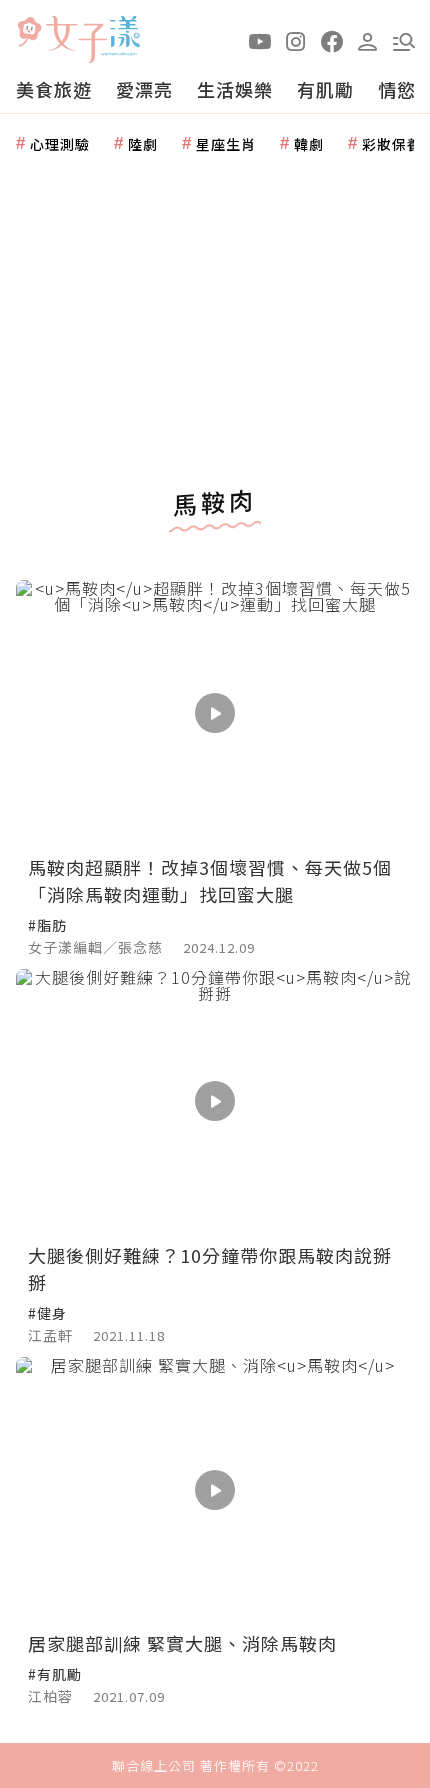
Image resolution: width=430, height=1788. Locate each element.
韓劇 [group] (309, 144)
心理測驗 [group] (60, 144)
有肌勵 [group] (325, 89)
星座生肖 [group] (226, 144)
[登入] (368, 40)
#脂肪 (47, 925)
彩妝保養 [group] (392, 144)
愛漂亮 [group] (144, 89)
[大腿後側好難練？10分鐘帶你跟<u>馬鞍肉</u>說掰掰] (215, 1101)
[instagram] (296, 40)
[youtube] (260, 40)
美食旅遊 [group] (54, 89)
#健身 (47, 1313)
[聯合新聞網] (29, 32)
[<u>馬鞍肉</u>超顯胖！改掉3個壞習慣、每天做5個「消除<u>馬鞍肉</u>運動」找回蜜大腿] (215, 712)
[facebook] (332, 40)
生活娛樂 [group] (235, 89)
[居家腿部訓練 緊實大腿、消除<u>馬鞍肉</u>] (215, 1489)
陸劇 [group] (143, 144)
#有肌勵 (55, 1674)
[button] (404, 40)
